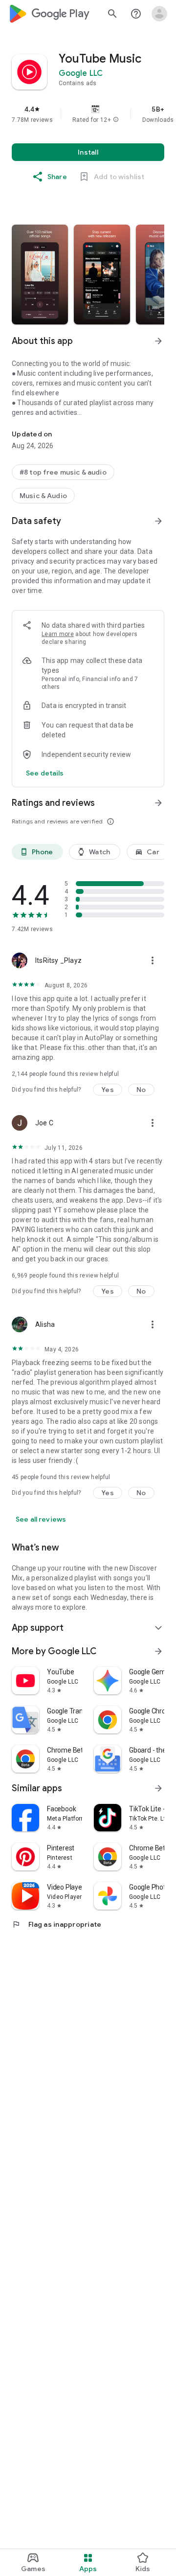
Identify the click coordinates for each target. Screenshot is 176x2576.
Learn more (58, 634)
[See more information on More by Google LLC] (158, 1651)
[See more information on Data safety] (158, 521)
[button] (116, 120)
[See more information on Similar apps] (158, 1788)
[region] (88, 114)
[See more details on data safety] (45, 773)
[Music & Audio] (43, 496)
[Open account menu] (159, 14)
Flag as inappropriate (56, 1924)
